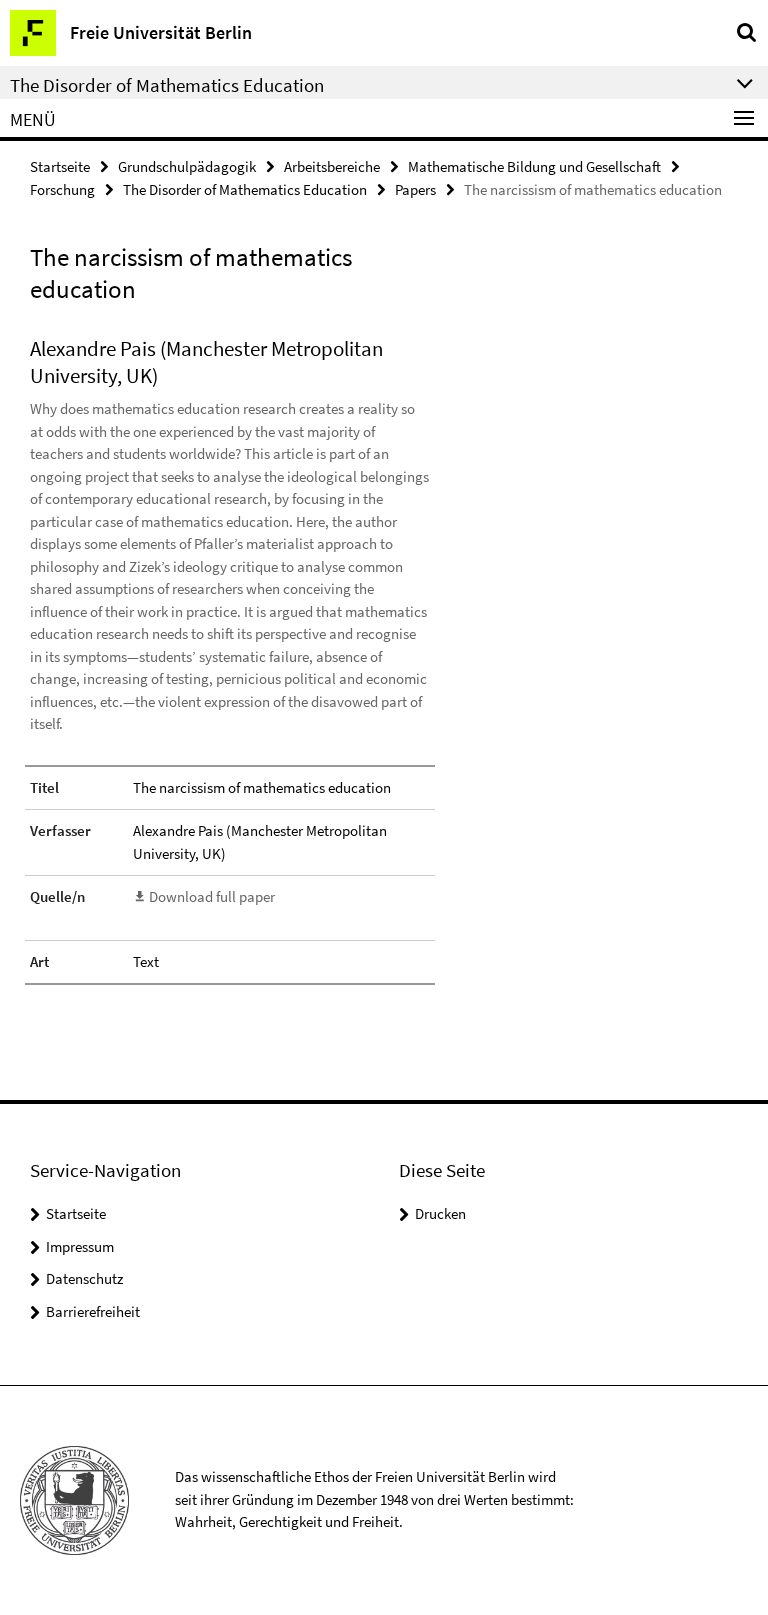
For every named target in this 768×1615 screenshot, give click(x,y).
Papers (415, 189)
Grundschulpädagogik (187, 166)
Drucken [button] (440, 1213)
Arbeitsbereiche (332, 166)
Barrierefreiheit (93, 1311)
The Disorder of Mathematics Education (245, 189)
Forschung (62, 189)
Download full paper (212, 896)
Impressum (80, 1246)
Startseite (60, 166)
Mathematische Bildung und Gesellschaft (534, 166)
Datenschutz (84, 1278)
